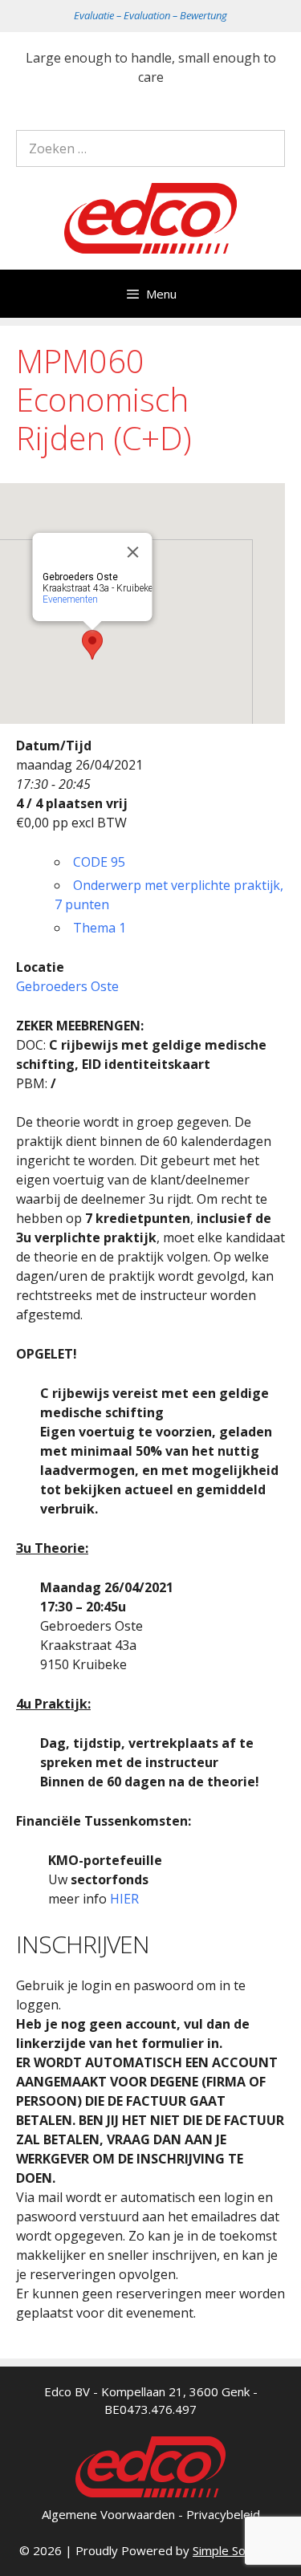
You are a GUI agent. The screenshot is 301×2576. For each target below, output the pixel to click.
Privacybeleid (223, 2514)
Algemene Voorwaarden (108, 2514)
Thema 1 (100, 928)
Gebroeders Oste (67, 986)
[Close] (133, 552)
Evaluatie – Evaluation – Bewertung (150, 15)
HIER (124, 1899)
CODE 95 (99, 862)
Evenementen (70, 599)
